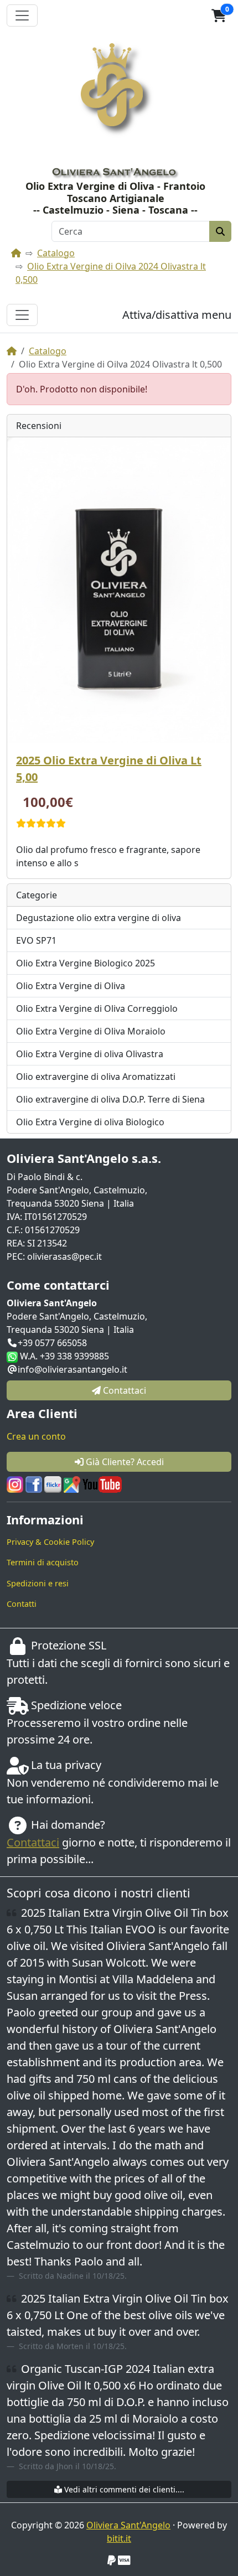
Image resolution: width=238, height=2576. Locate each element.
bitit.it (119, 2538)
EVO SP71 (36, 940)
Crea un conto (36, 1436)
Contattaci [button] (123, 1390)
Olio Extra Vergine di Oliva (71, 986)
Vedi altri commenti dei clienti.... (123, 2489)
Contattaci (33, 1842)
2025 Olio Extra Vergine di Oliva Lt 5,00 (109, 769)
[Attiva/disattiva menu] (22, 315)
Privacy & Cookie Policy (50, 1542)
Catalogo (56, 253)
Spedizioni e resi (38, 1583)
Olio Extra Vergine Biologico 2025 (86, 963)
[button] (219, 15)
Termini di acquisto (43, 1562)
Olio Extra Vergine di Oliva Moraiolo (91, 1031)
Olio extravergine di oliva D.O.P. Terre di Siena (110, 1099)
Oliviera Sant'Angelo (128, 2525)
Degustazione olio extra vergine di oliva (99, 918)
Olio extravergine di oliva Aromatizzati (96, 1077)
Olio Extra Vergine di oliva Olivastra (90, 1054)
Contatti (22, 1604)
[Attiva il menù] (22, 15)
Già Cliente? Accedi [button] (124, 1462)
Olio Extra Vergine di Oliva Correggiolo (97, 1008)
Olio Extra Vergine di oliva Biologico (90, 1122)
